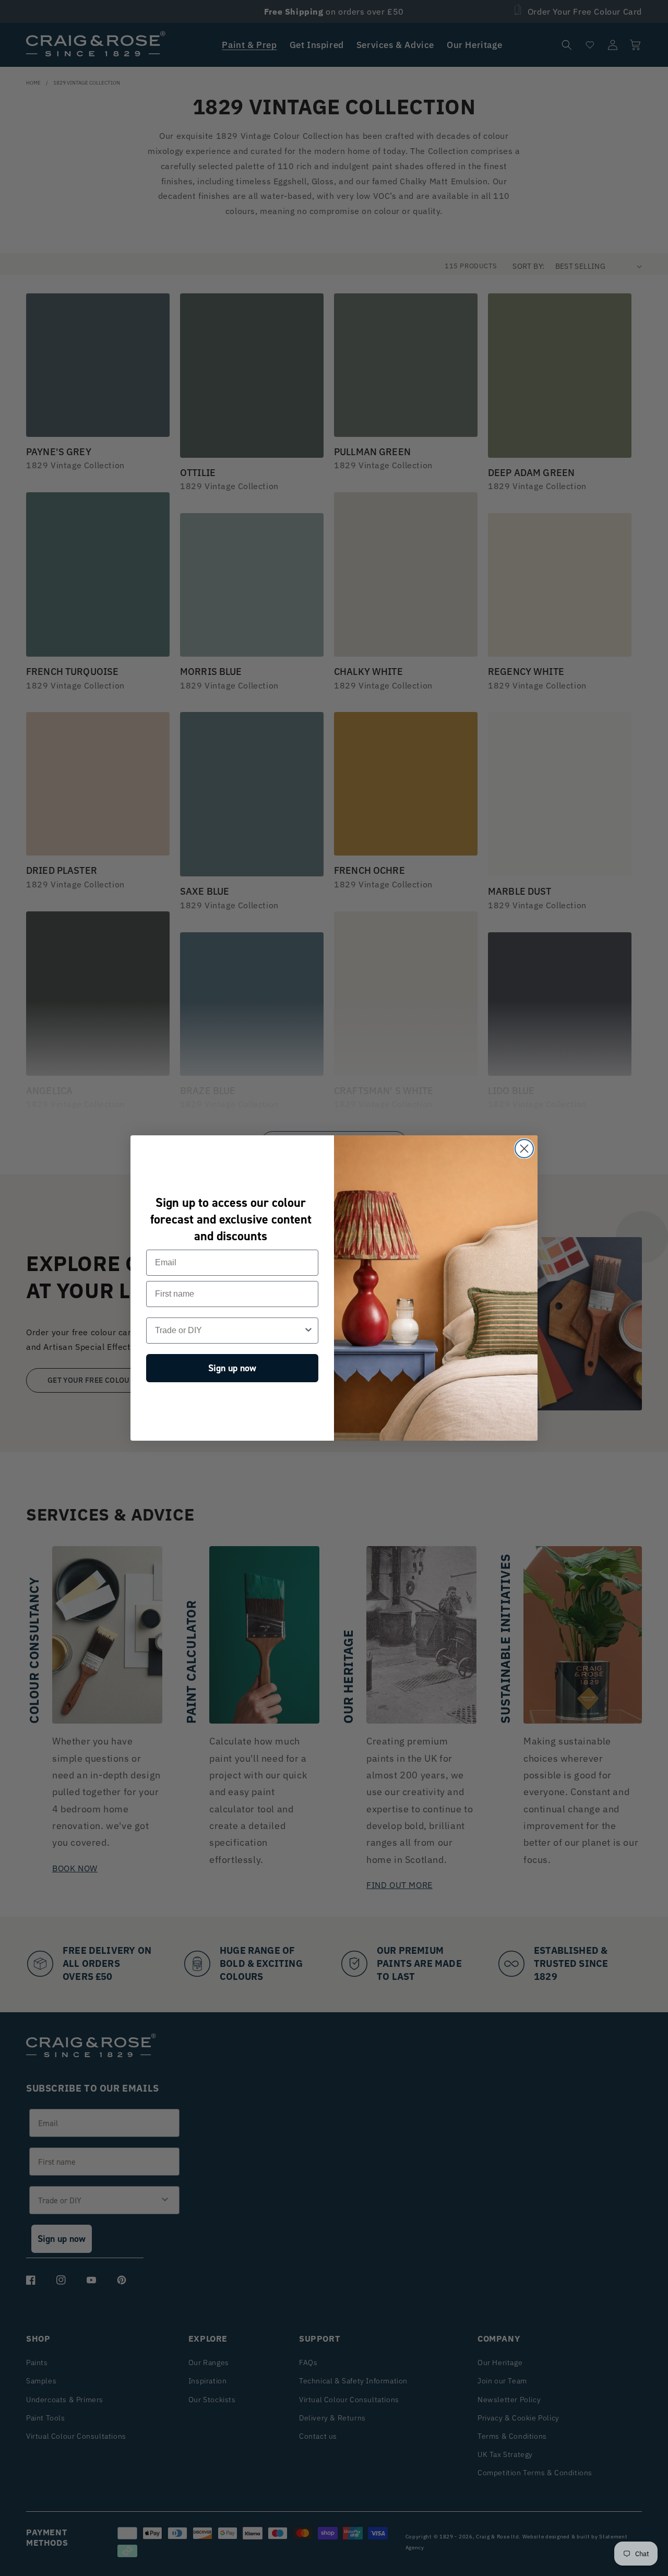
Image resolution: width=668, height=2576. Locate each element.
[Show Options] (308, 1331)
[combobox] (229, 1331)
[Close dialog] (524, 1149)
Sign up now (232, 1368)
